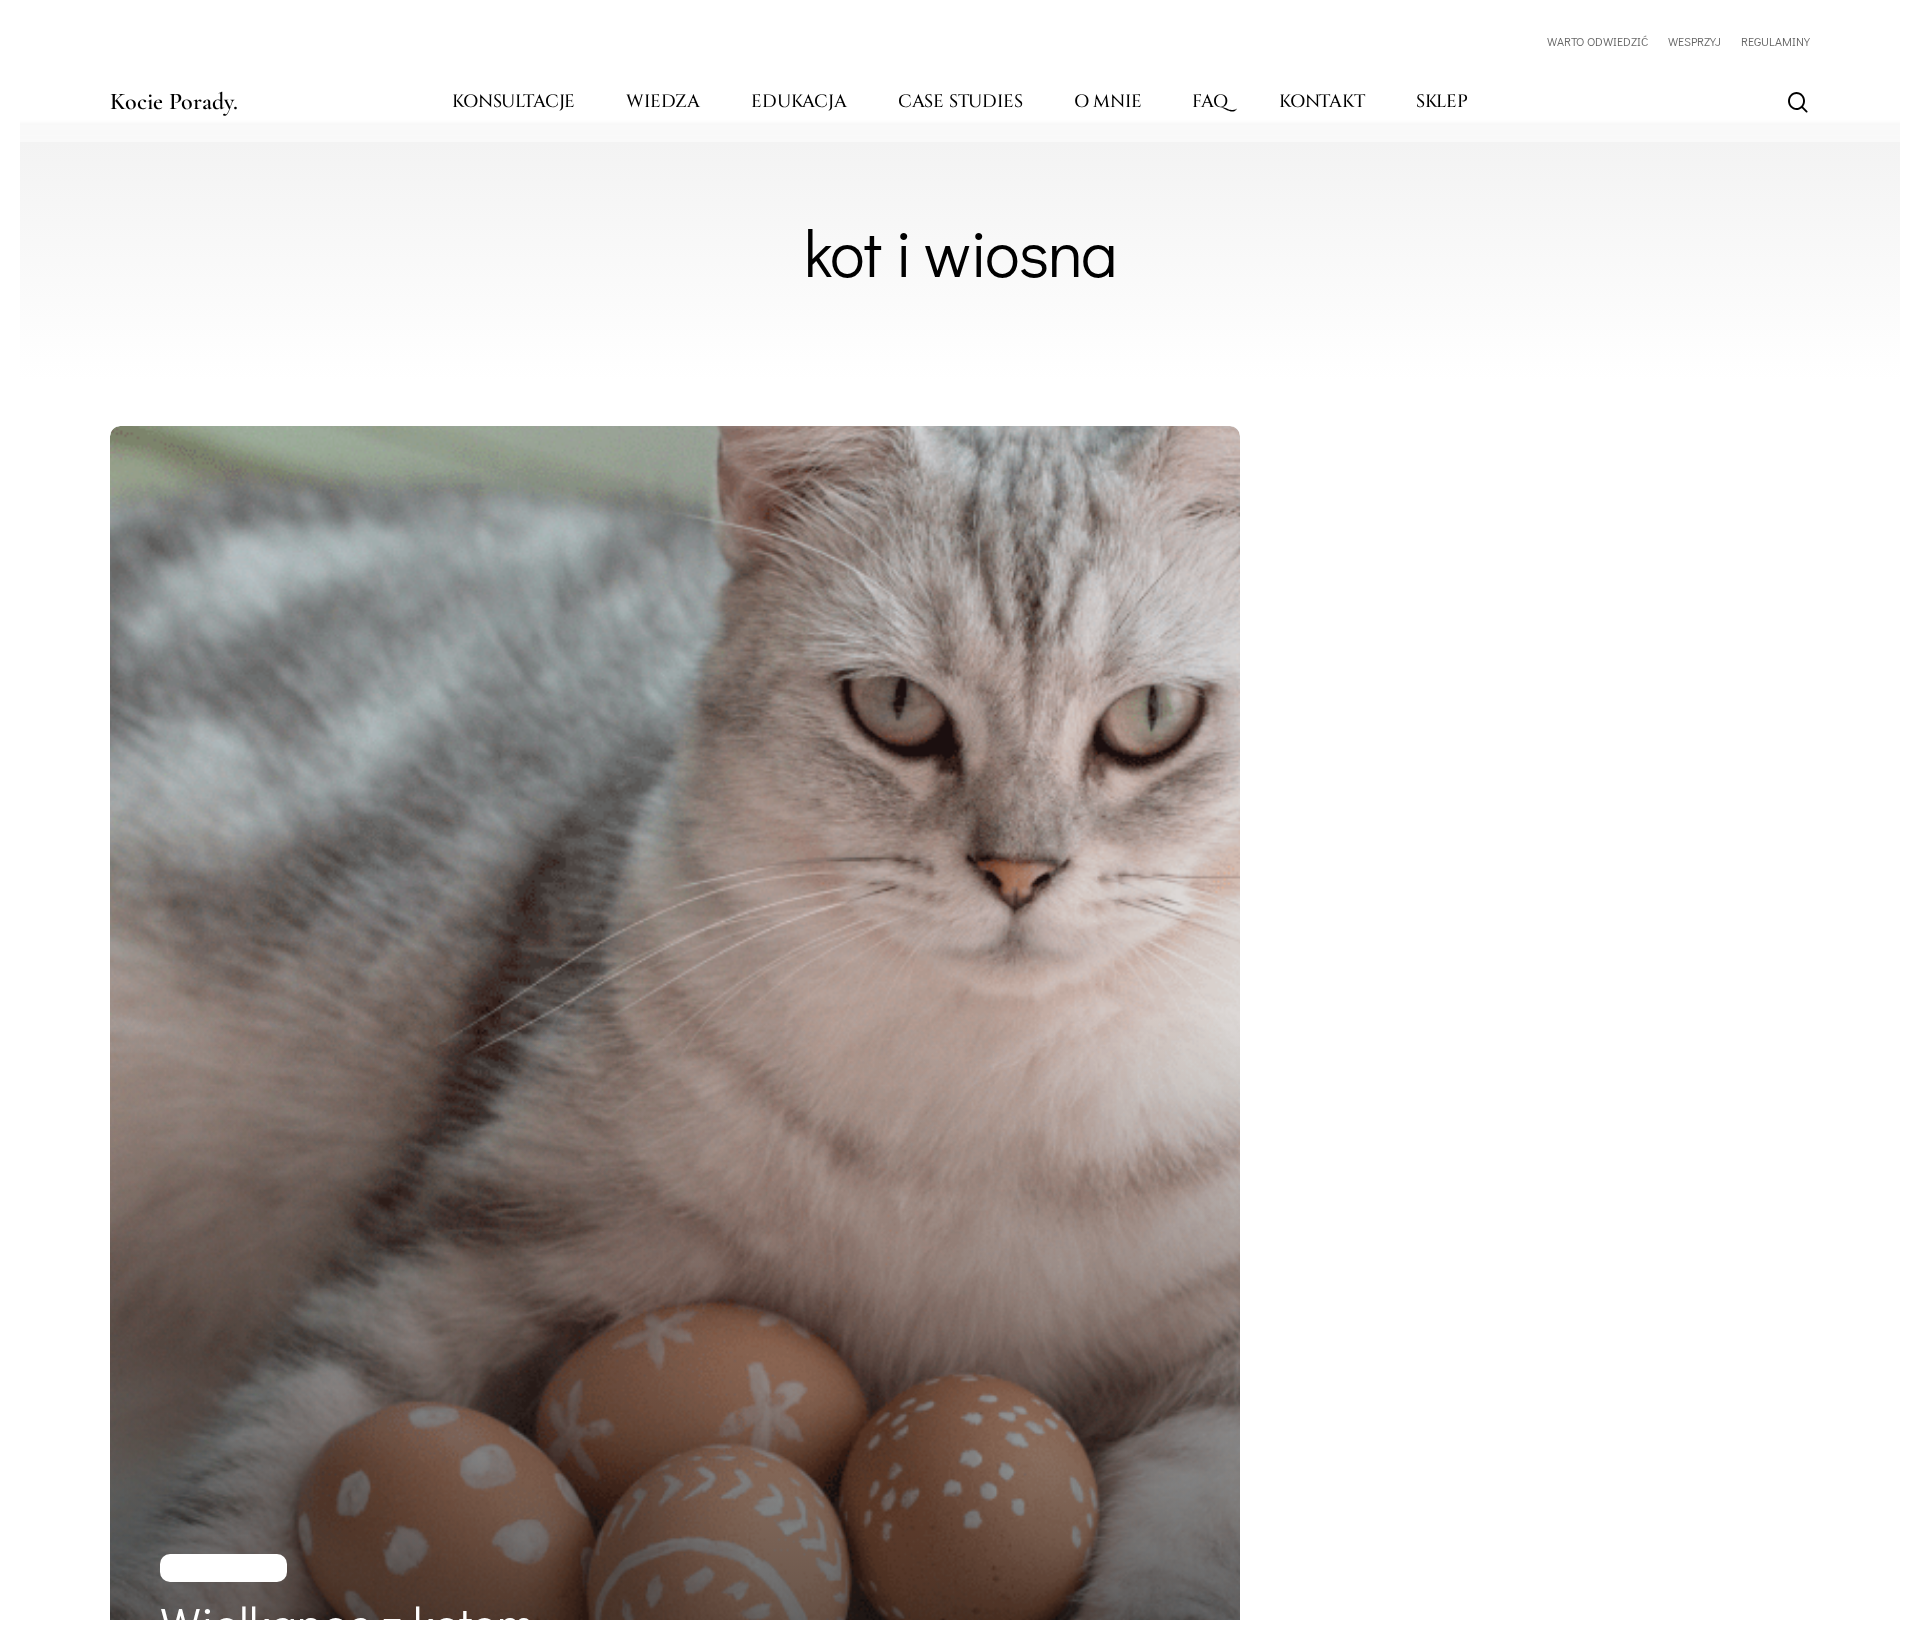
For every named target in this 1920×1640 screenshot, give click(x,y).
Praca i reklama (223, 1568)
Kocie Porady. (174, 102)
